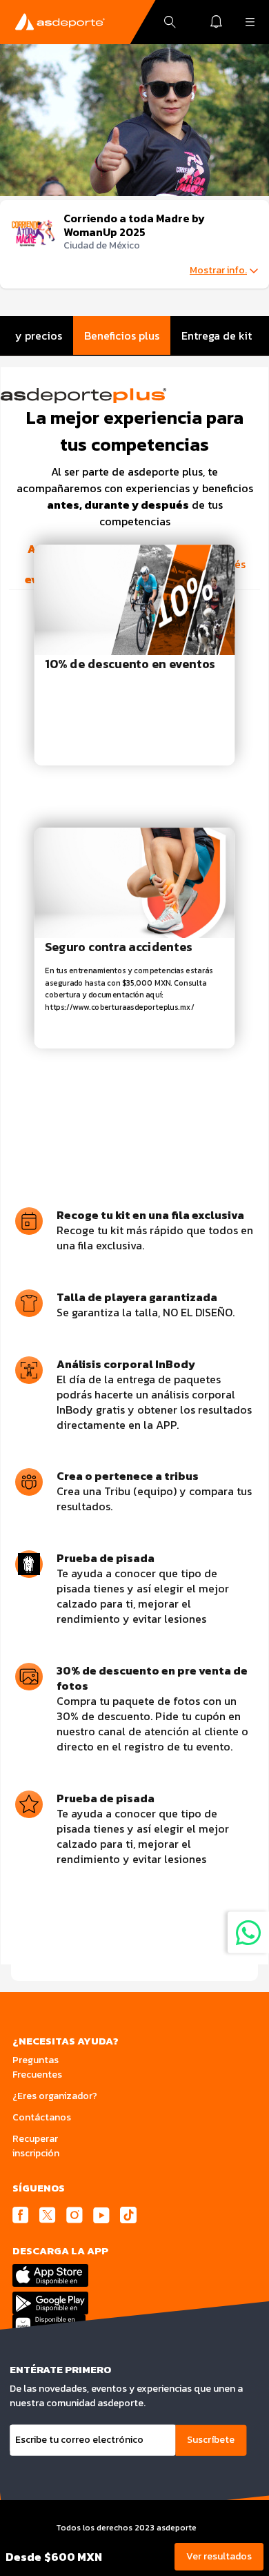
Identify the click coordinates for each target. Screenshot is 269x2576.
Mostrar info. (218, 271)
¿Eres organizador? (55, 2096)
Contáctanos (42, 2117)
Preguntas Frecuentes (37, 2067)
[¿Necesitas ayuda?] (248, 1932)
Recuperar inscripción (36, 2146)
